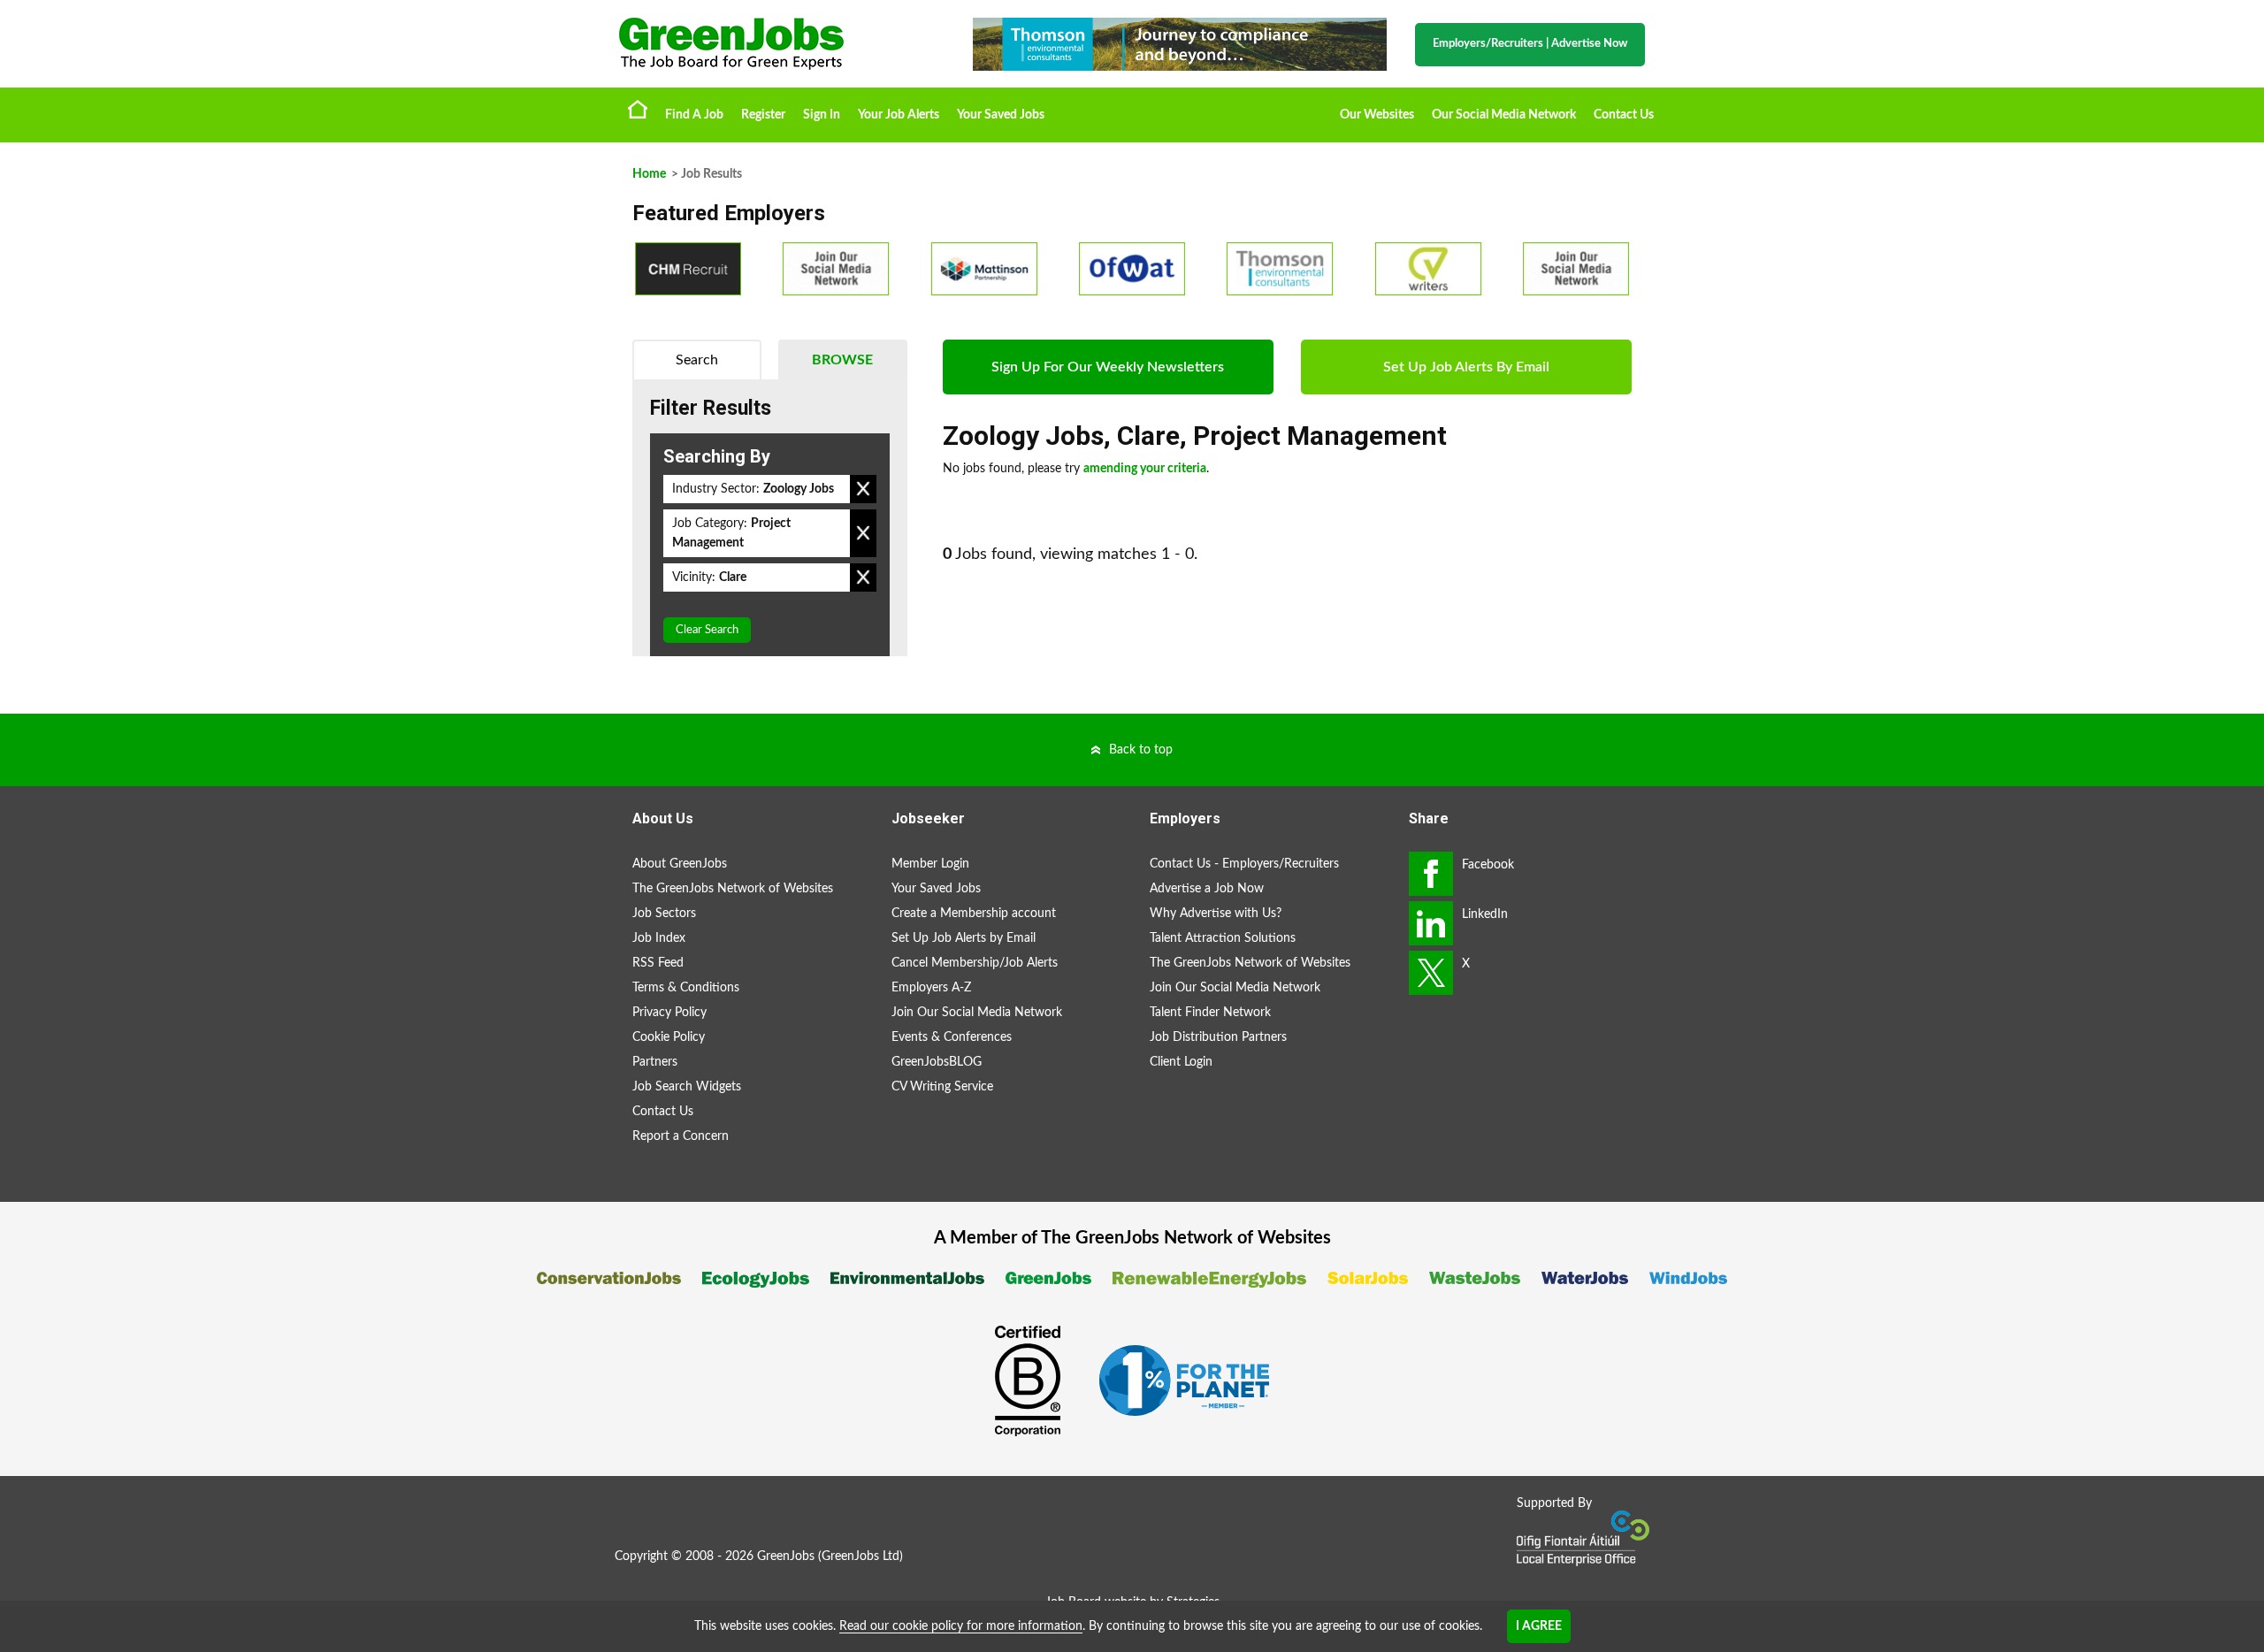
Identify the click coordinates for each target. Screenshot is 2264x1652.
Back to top (1141, 750)
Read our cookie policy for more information (961, 1626)
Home (638, 109)
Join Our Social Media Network (977, 1013)
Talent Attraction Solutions (1223, 938)
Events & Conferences (952, 1037)
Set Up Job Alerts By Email (1466, 367)
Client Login (1181, 1062)
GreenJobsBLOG (937, 1062)
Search (697, 360)
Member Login (930, 864)
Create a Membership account (974, 914)
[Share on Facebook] (1431, 874)
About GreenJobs (680, 864)
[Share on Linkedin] (1431, 923)
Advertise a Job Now (1207, 889)
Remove (863, 489)
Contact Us (1624, 115)
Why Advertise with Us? (1216, 914)
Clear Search (707, 630)
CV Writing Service (942, 1087)
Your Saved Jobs (1001, 115)
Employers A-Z (931, 988)
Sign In (822, 115)
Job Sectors (664, 914)
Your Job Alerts (899, 115)
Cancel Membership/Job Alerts (975, 963)
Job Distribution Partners (1218, 1037)
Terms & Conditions (686, 988)
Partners (655, 1062)
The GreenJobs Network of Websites (733, 889)
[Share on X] (1431, 973)
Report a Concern (681, 1136)
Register (763, 115)
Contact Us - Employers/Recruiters (1244, 864)
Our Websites (1377, 115)
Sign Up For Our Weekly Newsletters (1108, 367)
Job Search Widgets (687, 1087)
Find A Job (694, 115)
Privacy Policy (669, 1013)
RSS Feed (658, 963)
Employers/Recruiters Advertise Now (1530, 44)
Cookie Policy (669, 1037)
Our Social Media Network (1504, 115)
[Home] (778, 44)
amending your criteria (1145, 469)
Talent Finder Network (1210, 1013)
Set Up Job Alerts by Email (964, 938)
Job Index (659, 938)
